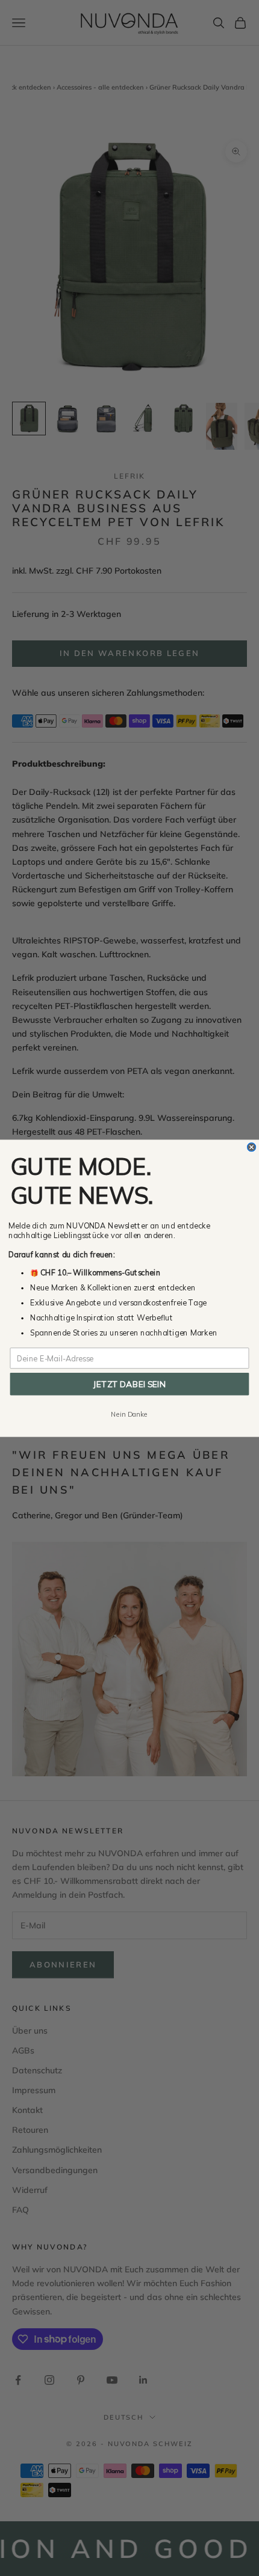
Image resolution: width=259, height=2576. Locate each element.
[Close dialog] (252, 1147)
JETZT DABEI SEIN (130, 1383)
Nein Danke (129, 1414)
